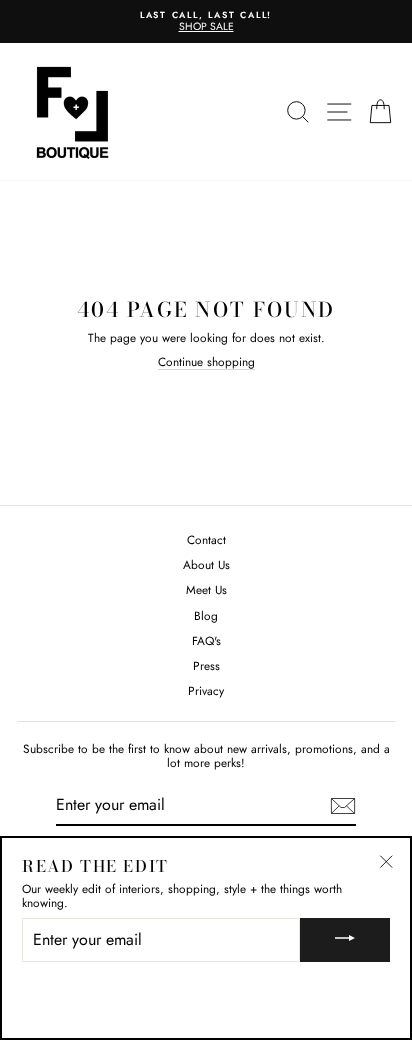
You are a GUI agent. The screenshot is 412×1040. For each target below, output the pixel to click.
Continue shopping (206, 362)
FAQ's (206, 640)
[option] (206, 21)
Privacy (206, 690)
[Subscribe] (343, 806)
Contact (206, 539)
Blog (206, 615)
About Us (206, 564)
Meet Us (206, 589)
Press (206, 665)
